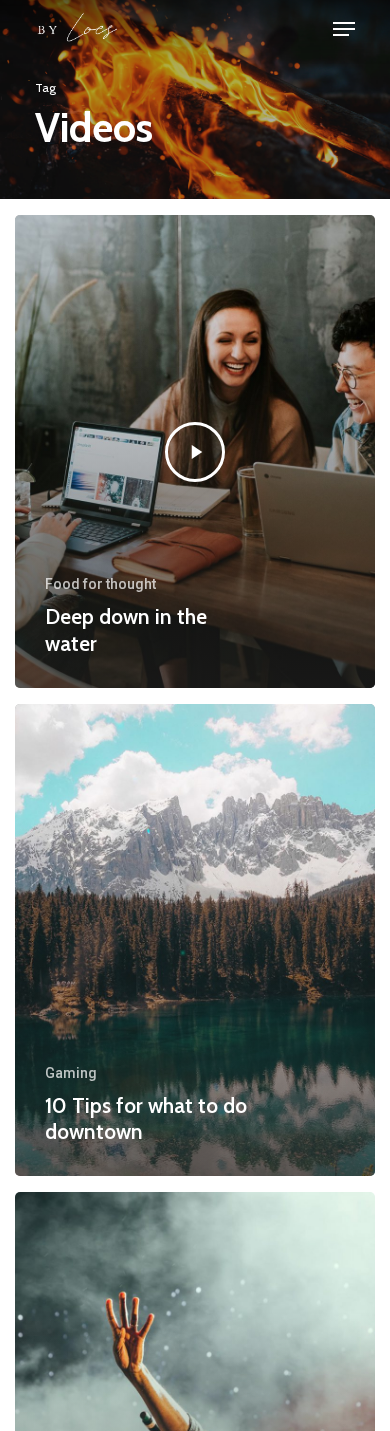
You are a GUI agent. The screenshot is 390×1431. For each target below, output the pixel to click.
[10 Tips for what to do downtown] (195, 940)
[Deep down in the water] (195, 451)
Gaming (71, 1073)
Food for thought (100, 584)
